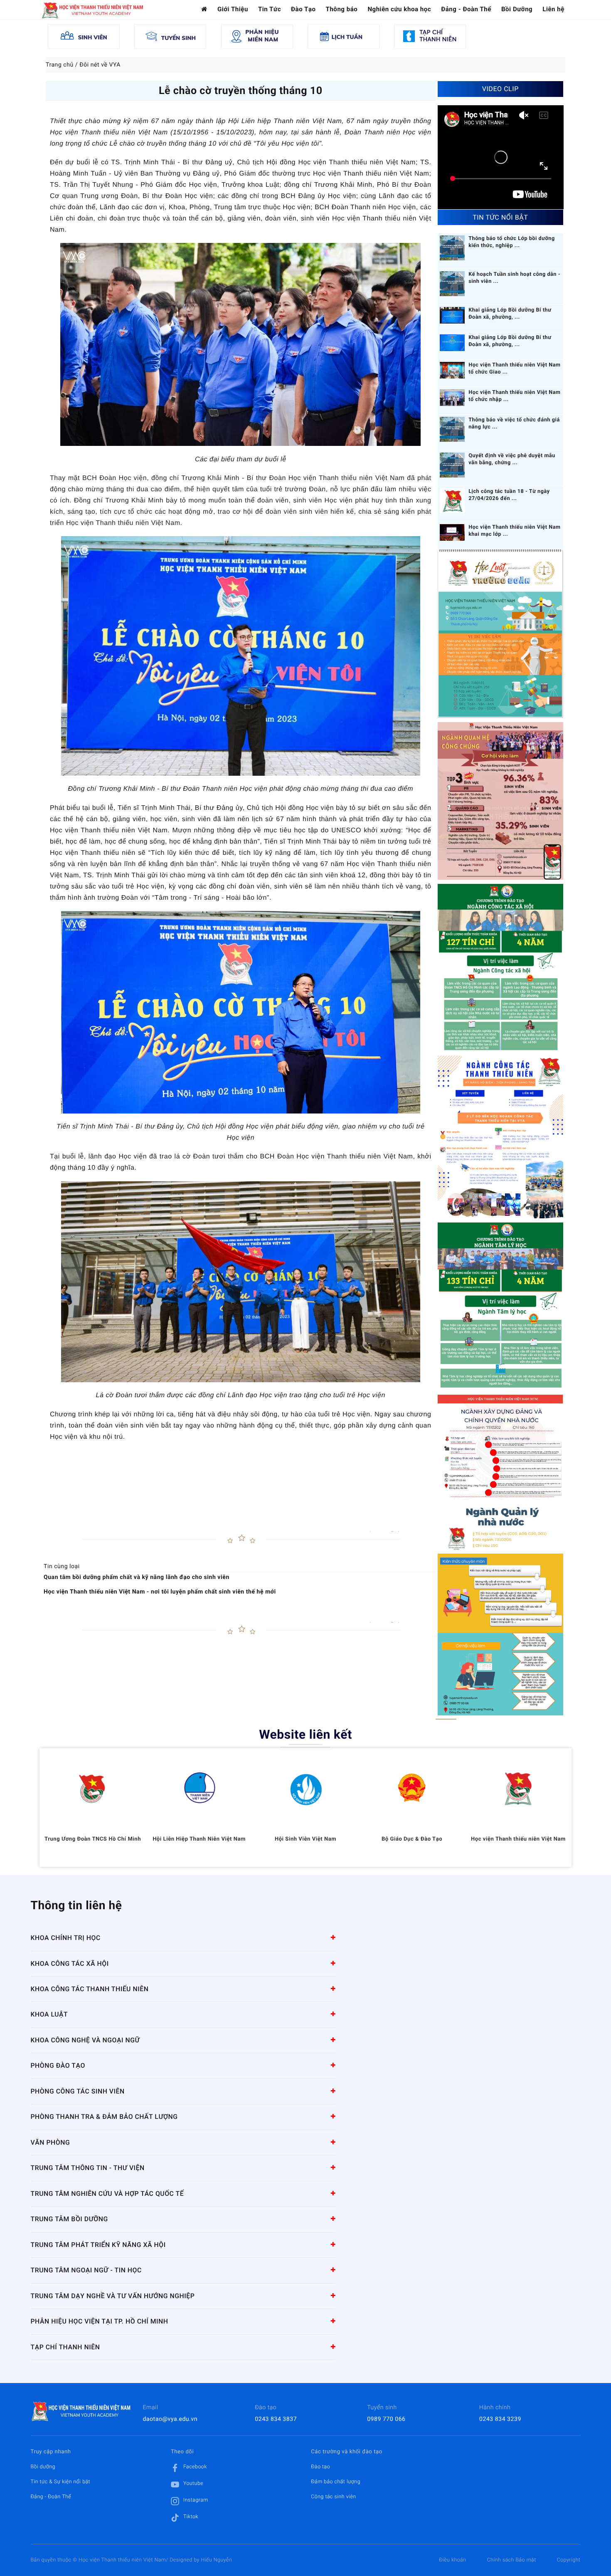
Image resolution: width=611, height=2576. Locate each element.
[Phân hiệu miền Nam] (257, 36)
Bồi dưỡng (43, 2467)
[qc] (500, 1610)
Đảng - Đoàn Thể (466, 9)
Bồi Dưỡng (517, 9)
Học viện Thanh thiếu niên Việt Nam (518, 1839)
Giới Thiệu (233, 9)
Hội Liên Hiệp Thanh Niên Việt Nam (199, 1839)
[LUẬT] (500, 634)
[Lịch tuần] (344, 36)
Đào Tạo (303, 9)
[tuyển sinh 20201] (500, 1137)
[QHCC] (501, 801)
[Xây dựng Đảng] (500, 1447)
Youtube (193, 2483)
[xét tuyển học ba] (500, 968)
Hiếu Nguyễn (217, 2560)
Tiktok (191, 2517)
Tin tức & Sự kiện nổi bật (61, 2482)
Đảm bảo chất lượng (336, 2482)
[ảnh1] (500, 1307)
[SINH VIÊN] (84, 36)
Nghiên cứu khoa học (399, 9)
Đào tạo (320, 2467)
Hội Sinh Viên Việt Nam (305, 1839)
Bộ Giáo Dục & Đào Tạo (412, 1839)
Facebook (195, 2467)
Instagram (196, 2500)
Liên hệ (553, 9)
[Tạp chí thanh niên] (430, 36)
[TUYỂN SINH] (170, 36)
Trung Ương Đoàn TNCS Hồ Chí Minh (93, 1839)
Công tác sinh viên (333, 2497)
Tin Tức (270, 9)
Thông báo (342, 9)
